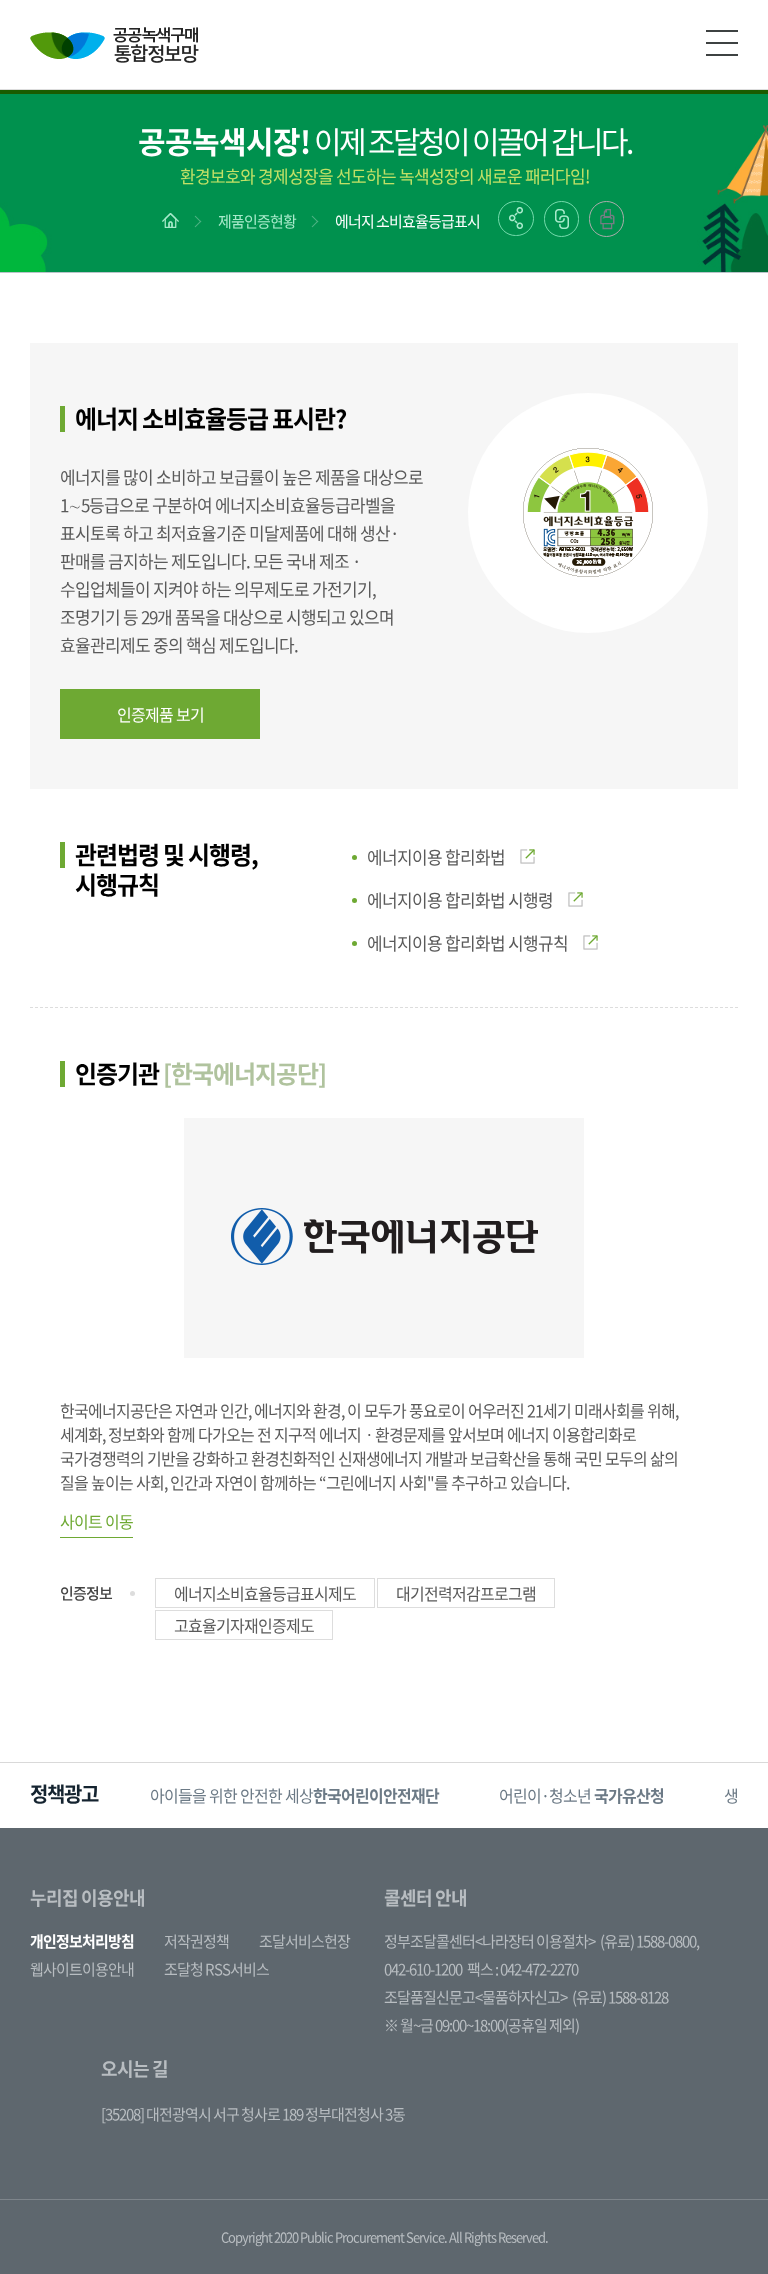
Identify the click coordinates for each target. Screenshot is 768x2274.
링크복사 (561, 219)
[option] (294, 1795)
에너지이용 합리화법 (436, 856)
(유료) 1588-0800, (649, 1941)
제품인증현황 (257, 221)
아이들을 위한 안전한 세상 (294, 1795)
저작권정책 (196, 1941)
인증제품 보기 (160, 714)
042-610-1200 (423, 1969)
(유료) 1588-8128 (620, 1997)
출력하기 (606, 219)
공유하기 (516, 218)
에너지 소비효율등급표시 (407, 221)
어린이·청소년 (581, 1795)
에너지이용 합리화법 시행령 (460, 899)
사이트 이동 (96, 1521)
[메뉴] (722, 43)
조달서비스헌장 (304, 1941)
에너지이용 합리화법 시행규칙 (467, 942)
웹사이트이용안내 (82, 1969)
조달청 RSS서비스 (216, 1969)
